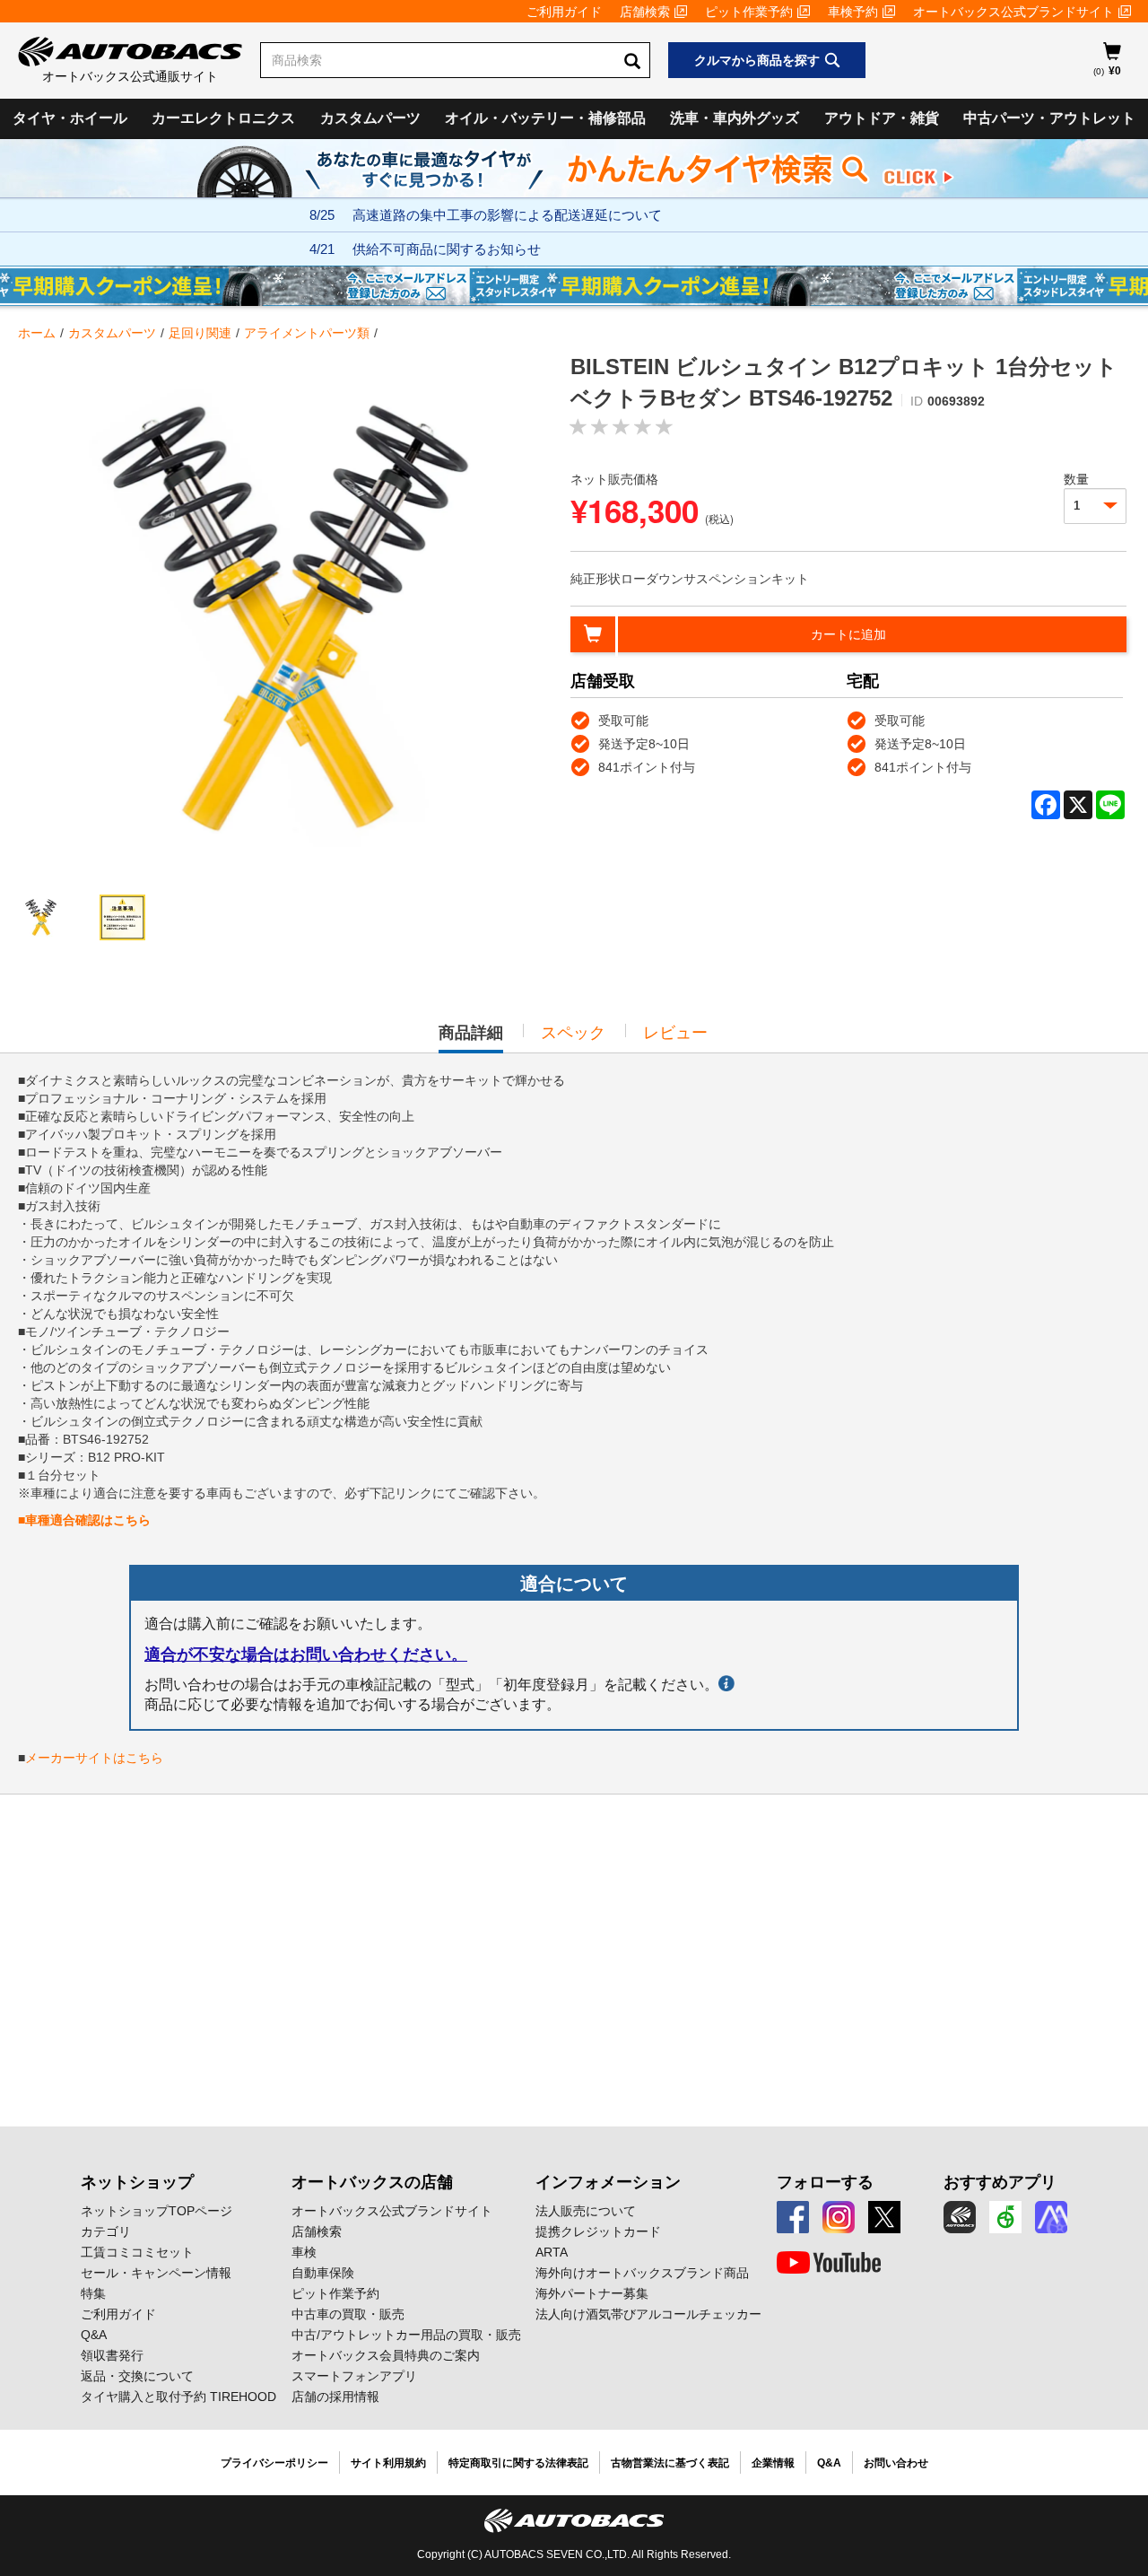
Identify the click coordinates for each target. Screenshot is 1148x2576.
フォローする (825, 2182)
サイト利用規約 (388, 2463)
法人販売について (586, 2211)
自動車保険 (323, 2273)
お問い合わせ (896, 2463)
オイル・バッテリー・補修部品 (545, 118)
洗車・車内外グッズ (735, 118)
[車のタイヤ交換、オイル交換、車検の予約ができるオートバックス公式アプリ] (960, 2217)
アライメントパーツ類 (307, 333)
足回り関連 (200, 333)
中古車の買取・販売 (348, 2314)
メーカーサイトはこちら (94, 1758)
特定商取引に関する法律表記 (518, 2463)
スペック (573, 1033)
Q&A (94, 2335)
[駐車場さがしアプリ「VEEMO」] (1005, 2217)
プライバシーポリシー (274, 2463)
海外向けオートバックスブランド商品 (642, 2273)
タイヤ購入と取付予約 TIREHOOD (178, 2397)
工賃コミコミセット (137, 2252)
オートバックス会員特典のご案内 (386, 2355)
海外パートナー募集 (592, 2293)
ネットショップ (137, 2182)
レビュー (675, 1033)
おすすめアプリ (1000, 2182)
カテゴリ (106, 2231)
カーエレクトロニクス (223, 118)
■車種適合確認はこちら (84, 1520)
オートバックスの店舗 (372, 2182)
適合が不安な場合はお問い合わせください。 (306, 1655)
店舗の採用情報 (335, 2397)
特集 (93, 2293)
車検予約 (853, 12)
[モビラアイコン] (1051, 2217)
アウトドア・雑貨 (882, 118)
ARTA (552, 2252)
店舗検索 (645, 12)
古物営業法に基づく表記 (670, 2463)
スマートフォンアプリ (354, 2376)
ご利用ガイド (564, 12)
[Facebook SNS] (793, 2217)
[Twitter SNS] (884, 2217)
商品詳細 (471, 1038)
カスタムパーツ (370, 118)
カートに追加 (848, 634)
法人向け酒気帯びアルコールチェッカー (648, 2314)
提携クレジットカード (598, 2231)
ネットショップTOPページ (157, 2211)
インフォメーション (608, 2182)
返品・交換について (137, 2376)
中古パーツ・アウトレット (1049, 118)
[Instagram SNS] (839, 2217)
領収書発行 (112, 2355)
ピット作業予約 (749, 12)
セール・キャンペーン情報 (156, 2273)
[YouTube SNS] (829, 2263)
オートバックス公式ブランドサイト (1013, 12)
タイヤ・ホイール (70, 118)
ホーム (37, 333)
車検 (304, 2252)
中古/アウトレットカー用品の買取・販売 (406, 2335)
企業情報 (773, 2463)
